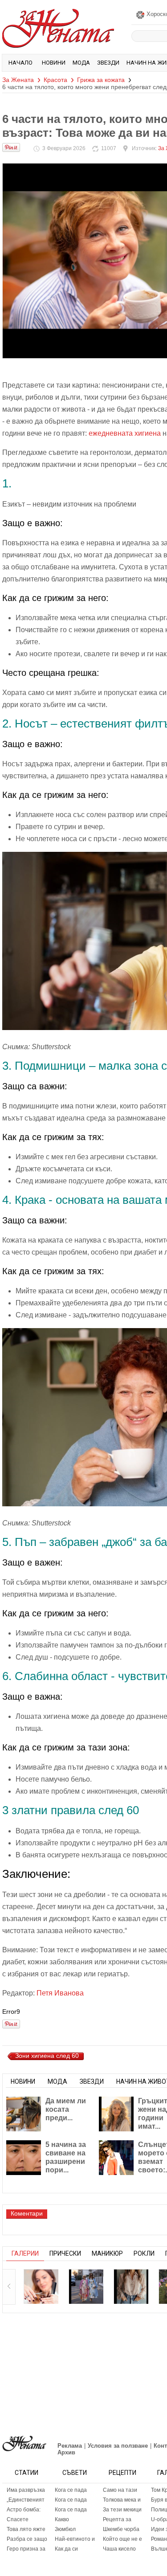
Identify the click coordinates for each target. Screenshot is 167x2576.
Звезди (108, 63)
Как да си (66, 2549)
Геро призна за (26, 2549)
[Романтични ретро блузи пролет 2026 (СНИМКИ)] (131, 2286)
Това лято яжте (26, 2529)
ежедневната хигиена (125, 433)
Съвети (75, 2473)
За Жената (18, 80)
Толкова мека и (122, 2500)
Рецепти (122, 2473)
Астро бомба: (24, 2510)
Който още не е (122, 2539)
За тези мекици (122, 2510)
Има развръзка (26, 2490)
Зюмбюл (65, 2529)
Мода (81, 63)
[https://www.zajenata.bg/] (24, 2443)
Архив (66, 2452)
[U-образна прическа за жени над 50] (41, 2286)
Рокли (144, 2253)
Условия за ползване (118, 2446)
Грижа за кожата (101, 80)
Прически (65, 2253)
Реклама (70, 2446)
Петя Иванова (60, 1993)
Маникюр (107, 2253)
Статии (26, 2473)
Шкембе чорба (121, 2529)
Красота (55, 80)
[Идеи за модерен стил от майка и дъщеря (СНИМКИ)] (86, 2286)
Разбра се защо (27, 2539)
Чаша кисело (119, 2549)
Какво (62, 2519)
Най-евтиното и (75, 2539)
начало (20, 63)
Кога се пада (71, 2490)
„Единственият (26, 2500)
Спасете (18, 2519)
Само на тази (120, 2490)
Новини (54, 63)
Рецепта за (117, 2519)
